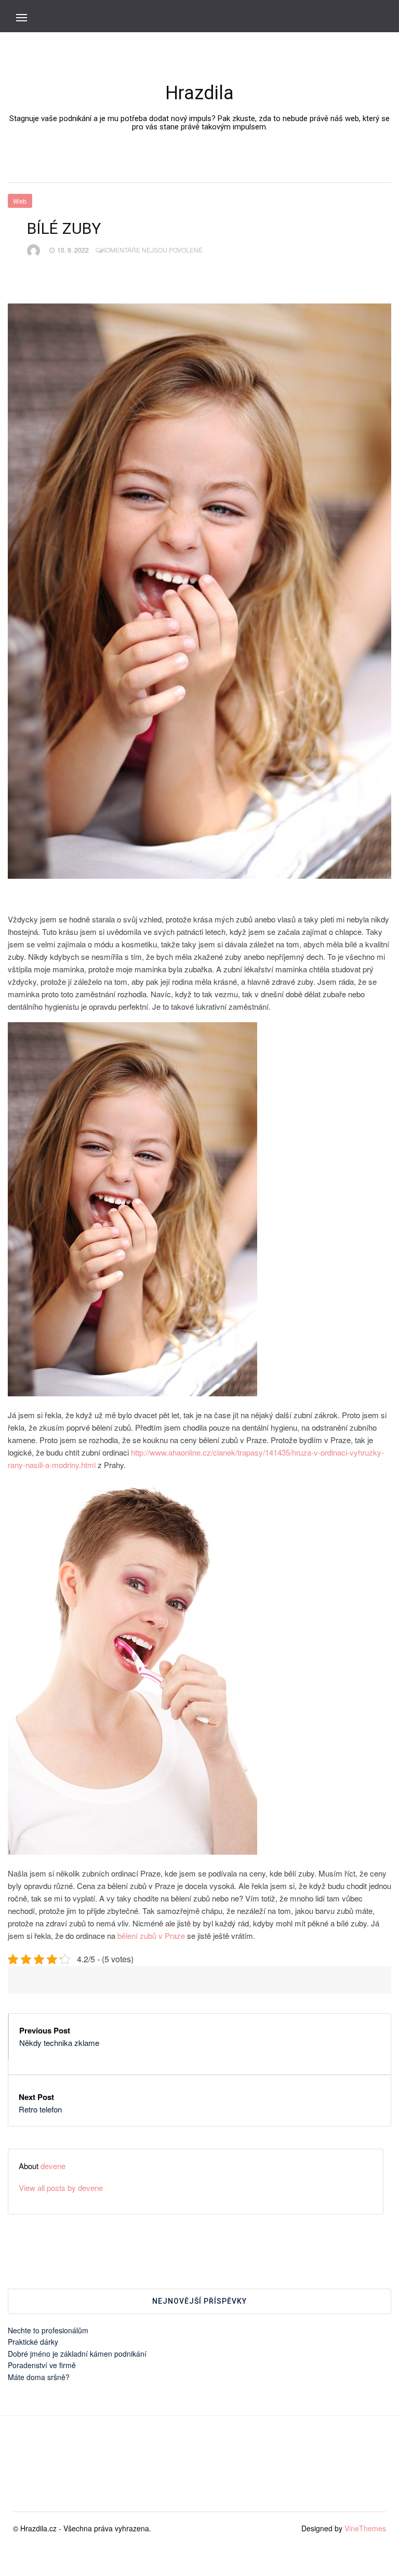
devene (53, 2166)
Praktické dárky (33, 2342)
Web (20, 201)
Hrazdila (199, 93)
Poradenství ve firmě (42, 2365)
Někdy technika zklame (59, 2043)
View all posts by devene (61, 2188)
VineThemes (365, 2528)
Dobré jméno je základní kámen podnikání (77, 2354)
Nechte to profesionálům (48, 2330)
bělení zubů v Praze (151, 1936)
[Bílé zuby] (199, 591)
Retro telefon (40, 2109)
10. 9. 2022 (73, 250)
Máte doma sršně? (39, 2377)
